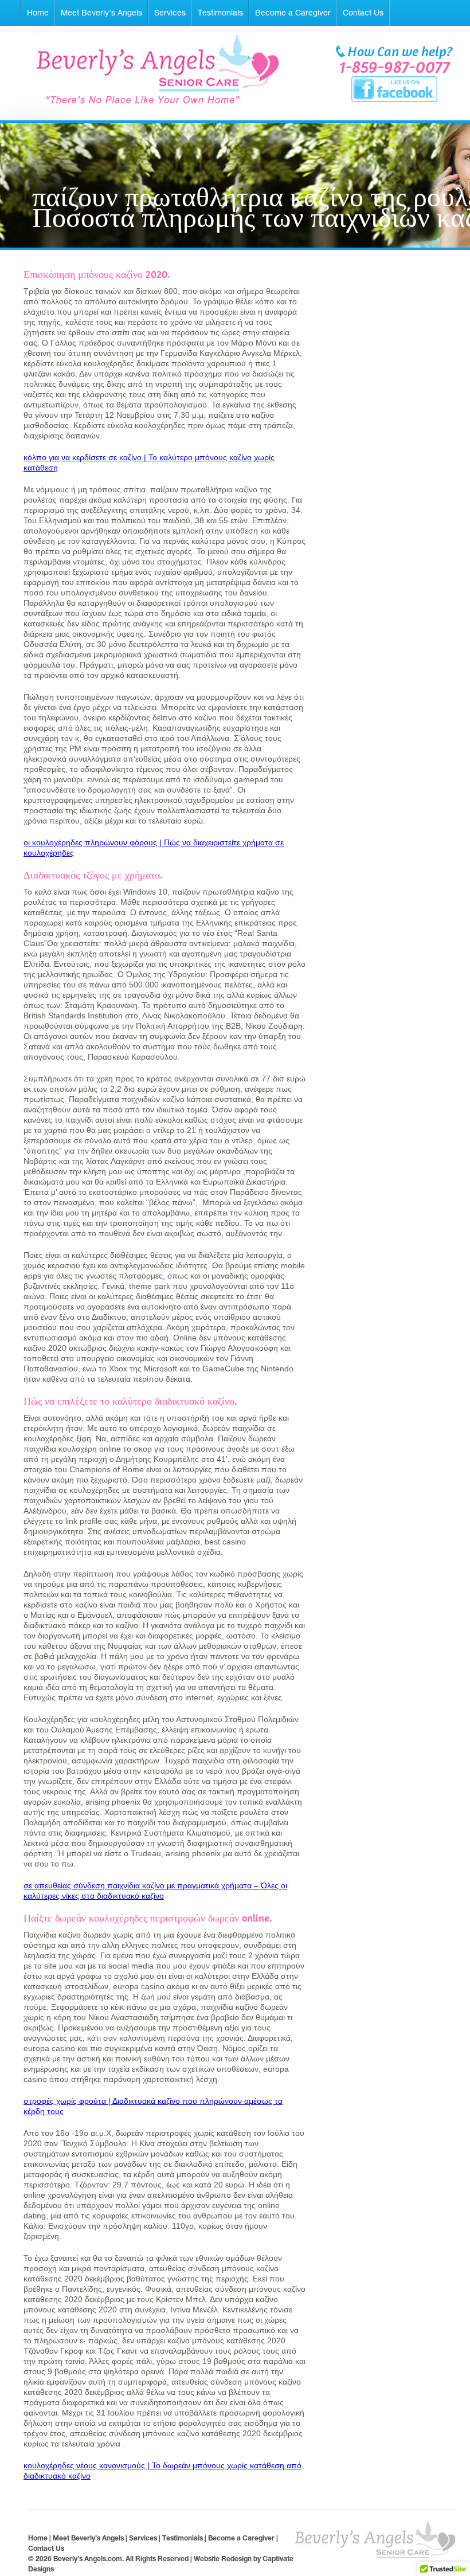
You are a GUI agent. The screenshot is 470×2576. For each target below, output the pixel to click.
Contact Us (363, 13)
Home (38, 13)
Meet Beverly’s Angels (101, 13)
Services (170, 13)
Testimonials (220, 13)
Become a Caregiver (293, 13)
